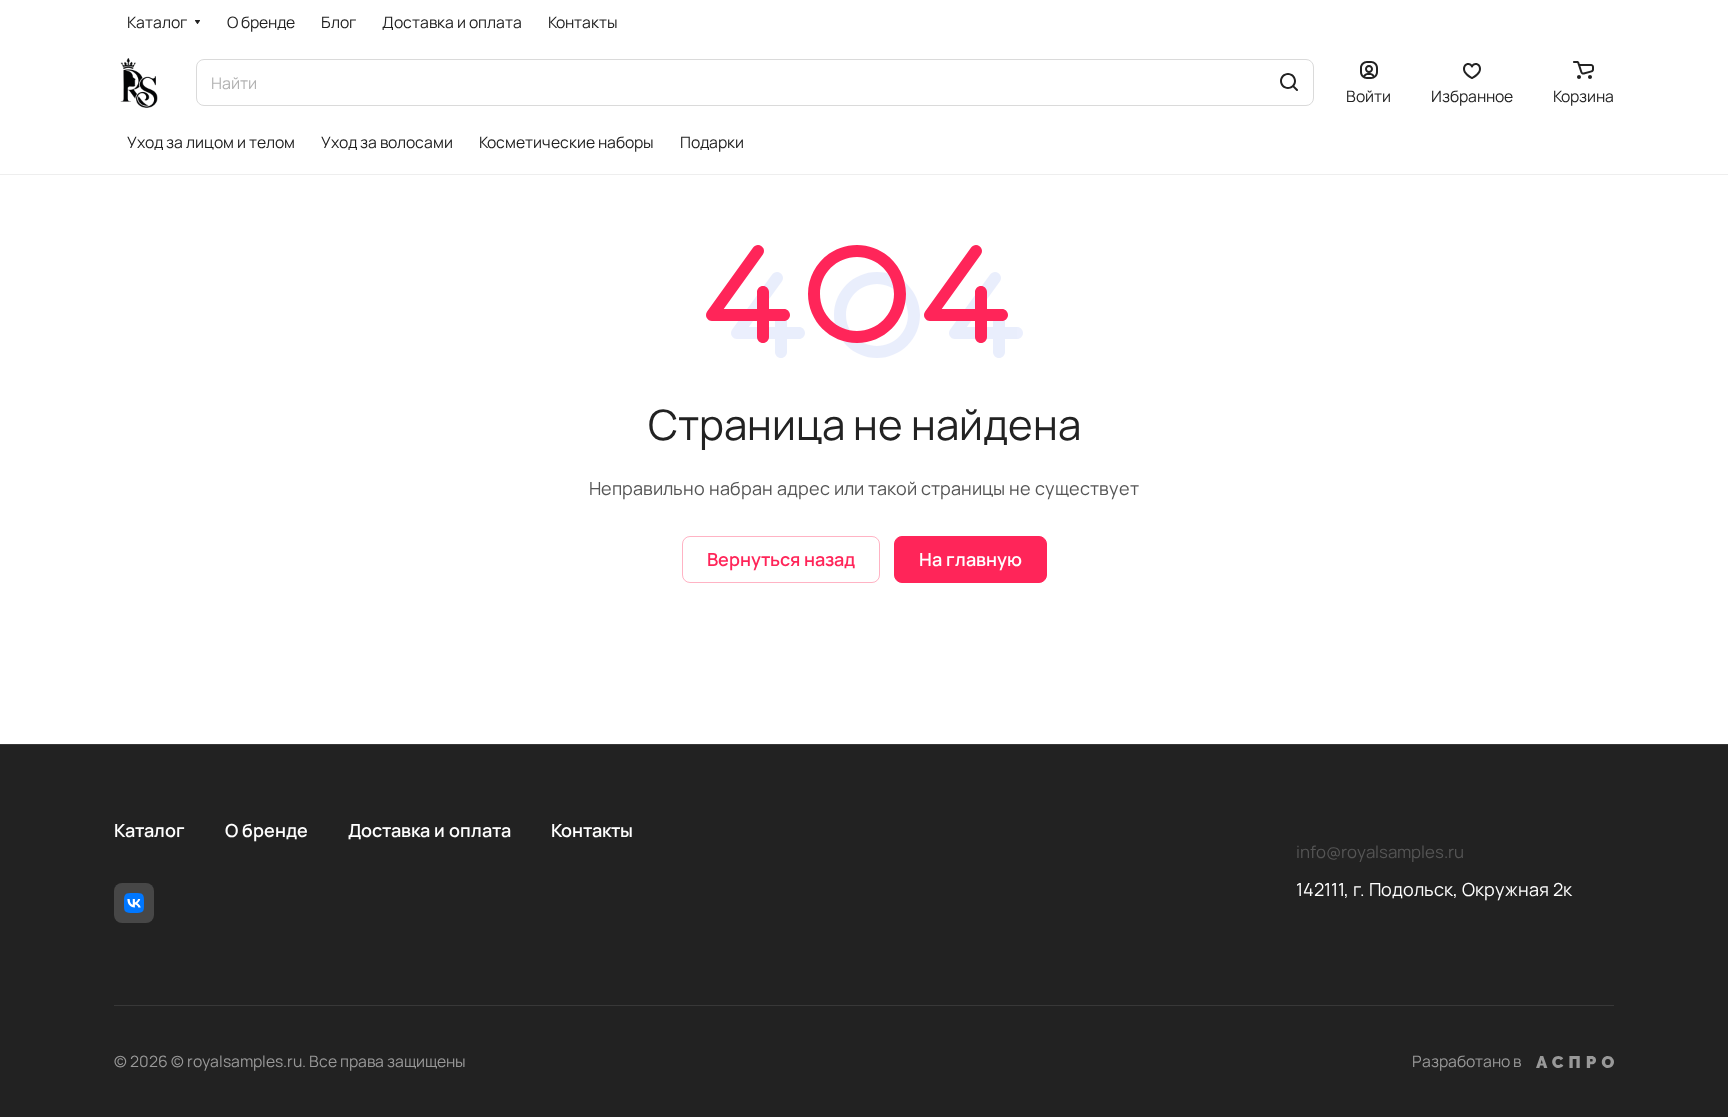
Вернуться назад (781, 559)
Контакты (592, 830)
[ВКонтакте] (134, 903)
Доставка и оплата (429, 830)
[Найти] (1289, 82)
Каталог (149, 830)
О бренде (266, 830)
